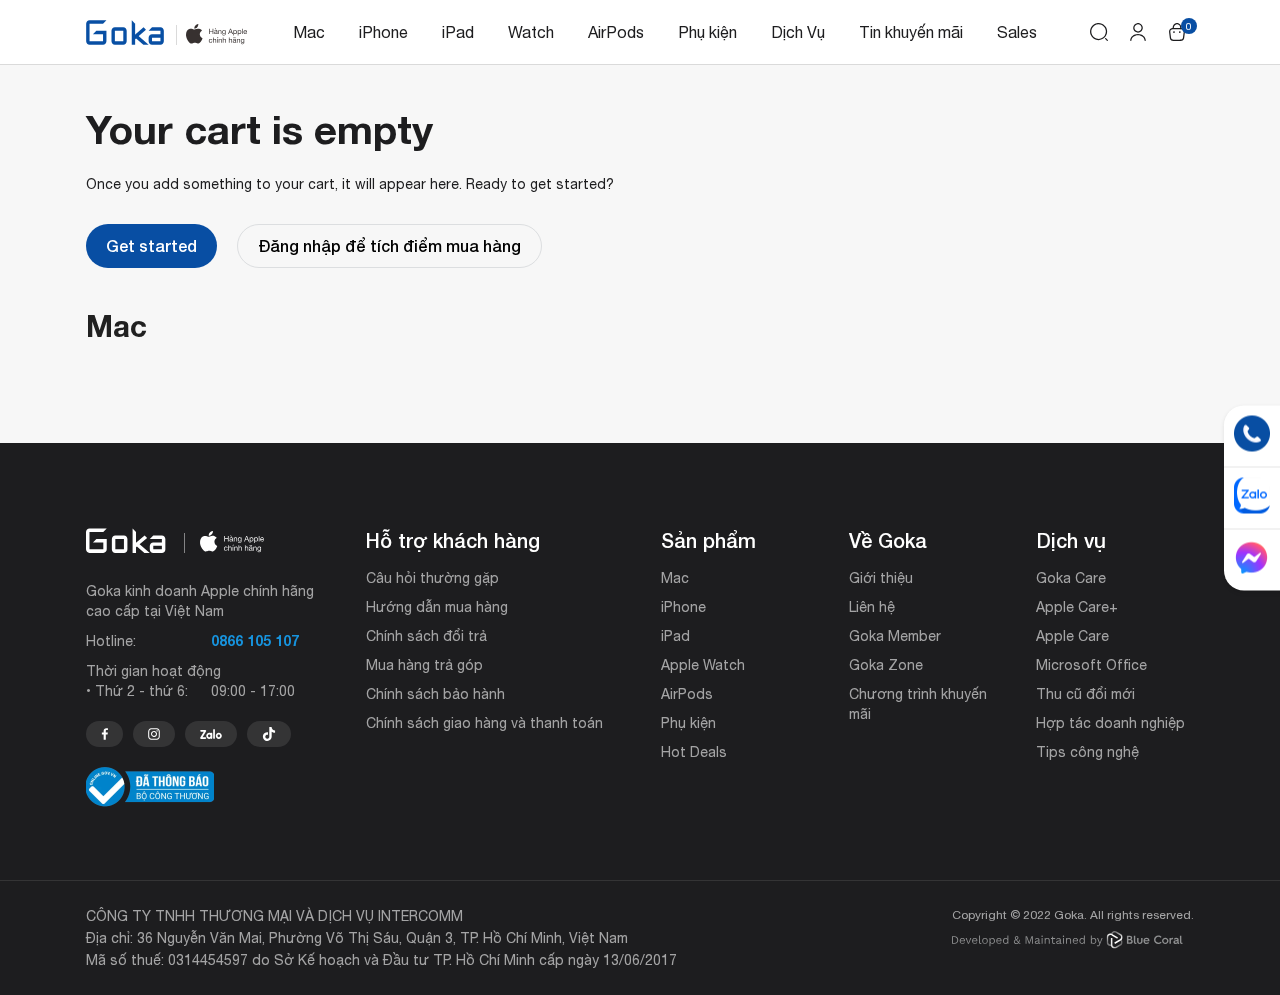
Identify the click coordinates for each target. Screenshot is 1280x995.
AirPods (616, 32)
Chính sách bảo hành (435, 694)
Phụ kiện (707, 32)
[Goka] (125, 32)
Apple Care (1072, 636)
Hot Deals (694, 752)
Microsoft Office (1091, 665)
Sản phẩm (708, 540)
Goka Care (1071, 578)
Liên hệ (872, 607)
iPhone (383, 32)
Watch (531, 32)
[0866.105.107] (104, 734)
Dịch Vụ (798, 32)
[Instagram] (154, 734)
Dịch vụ (1071, 540)
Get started (151, 245)
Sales (1017, 32)
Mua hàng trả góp (424, 665)
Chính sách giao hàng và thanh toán (484, 723)
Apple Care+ (1077, 607)
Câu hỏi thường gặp (432, 578)
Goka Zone (886, 665)
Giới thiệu (881, 578)
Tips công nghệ (1087, 752)
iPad (458, 32)
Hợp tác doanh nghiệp (1110, 723)
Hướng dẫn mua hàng (437, 607)
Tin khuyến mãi (911, 32)
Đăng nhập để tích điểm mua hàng (389, 245)
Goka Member (895, 636)
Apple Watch (703, 665)
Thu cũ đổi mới (1085, 694)
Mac (309, 32)
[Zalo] (211, 734)
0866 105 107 (255, 640)
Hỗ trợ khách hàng (453, 540)
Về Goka (888, 540)
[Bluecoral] (1067, 942)
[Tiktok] (269, 734)
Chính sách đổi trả (426, 636)
